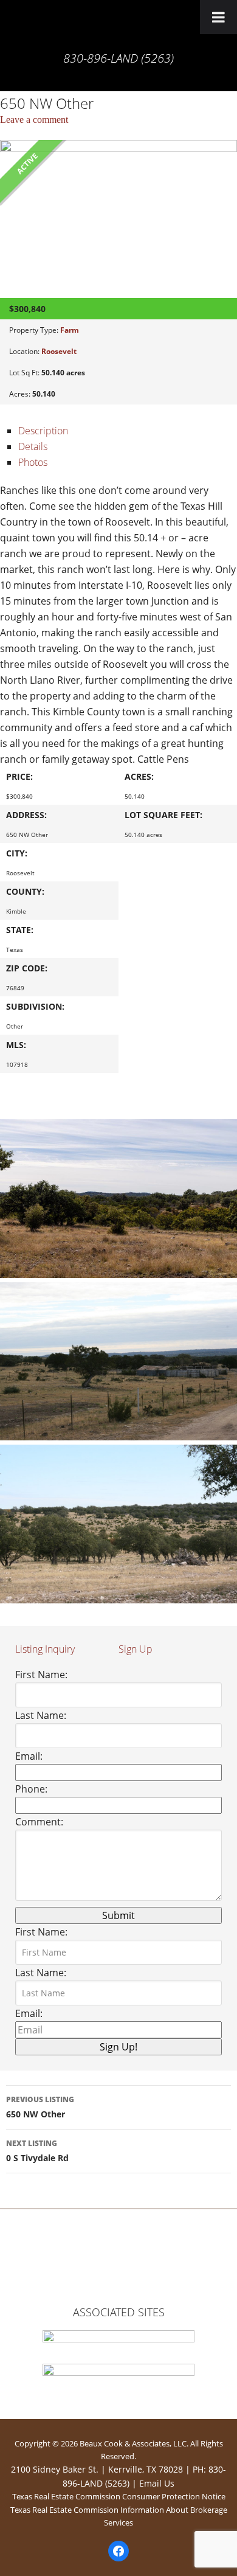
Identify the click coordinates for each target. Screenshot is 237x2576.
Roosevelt (59, 351)
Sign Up (136, 1649)
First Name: (41, 1675)
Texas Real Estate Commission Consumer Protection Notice (119, 2496)
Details (33, 446)
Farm (70, 330)
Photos (33, 462)
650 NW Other (40, 2107)
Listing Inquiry (45, 1649)
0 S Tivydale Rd (37, 2151)
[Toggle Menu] (218, 17)
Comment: (39, 1822)
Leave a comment (34, 120)
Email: (29, 1756)
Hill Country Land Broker (118, 27)
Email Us (157, 2483)
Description (43, 431)
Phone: (31, 1789)
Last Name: (41, 1715)
